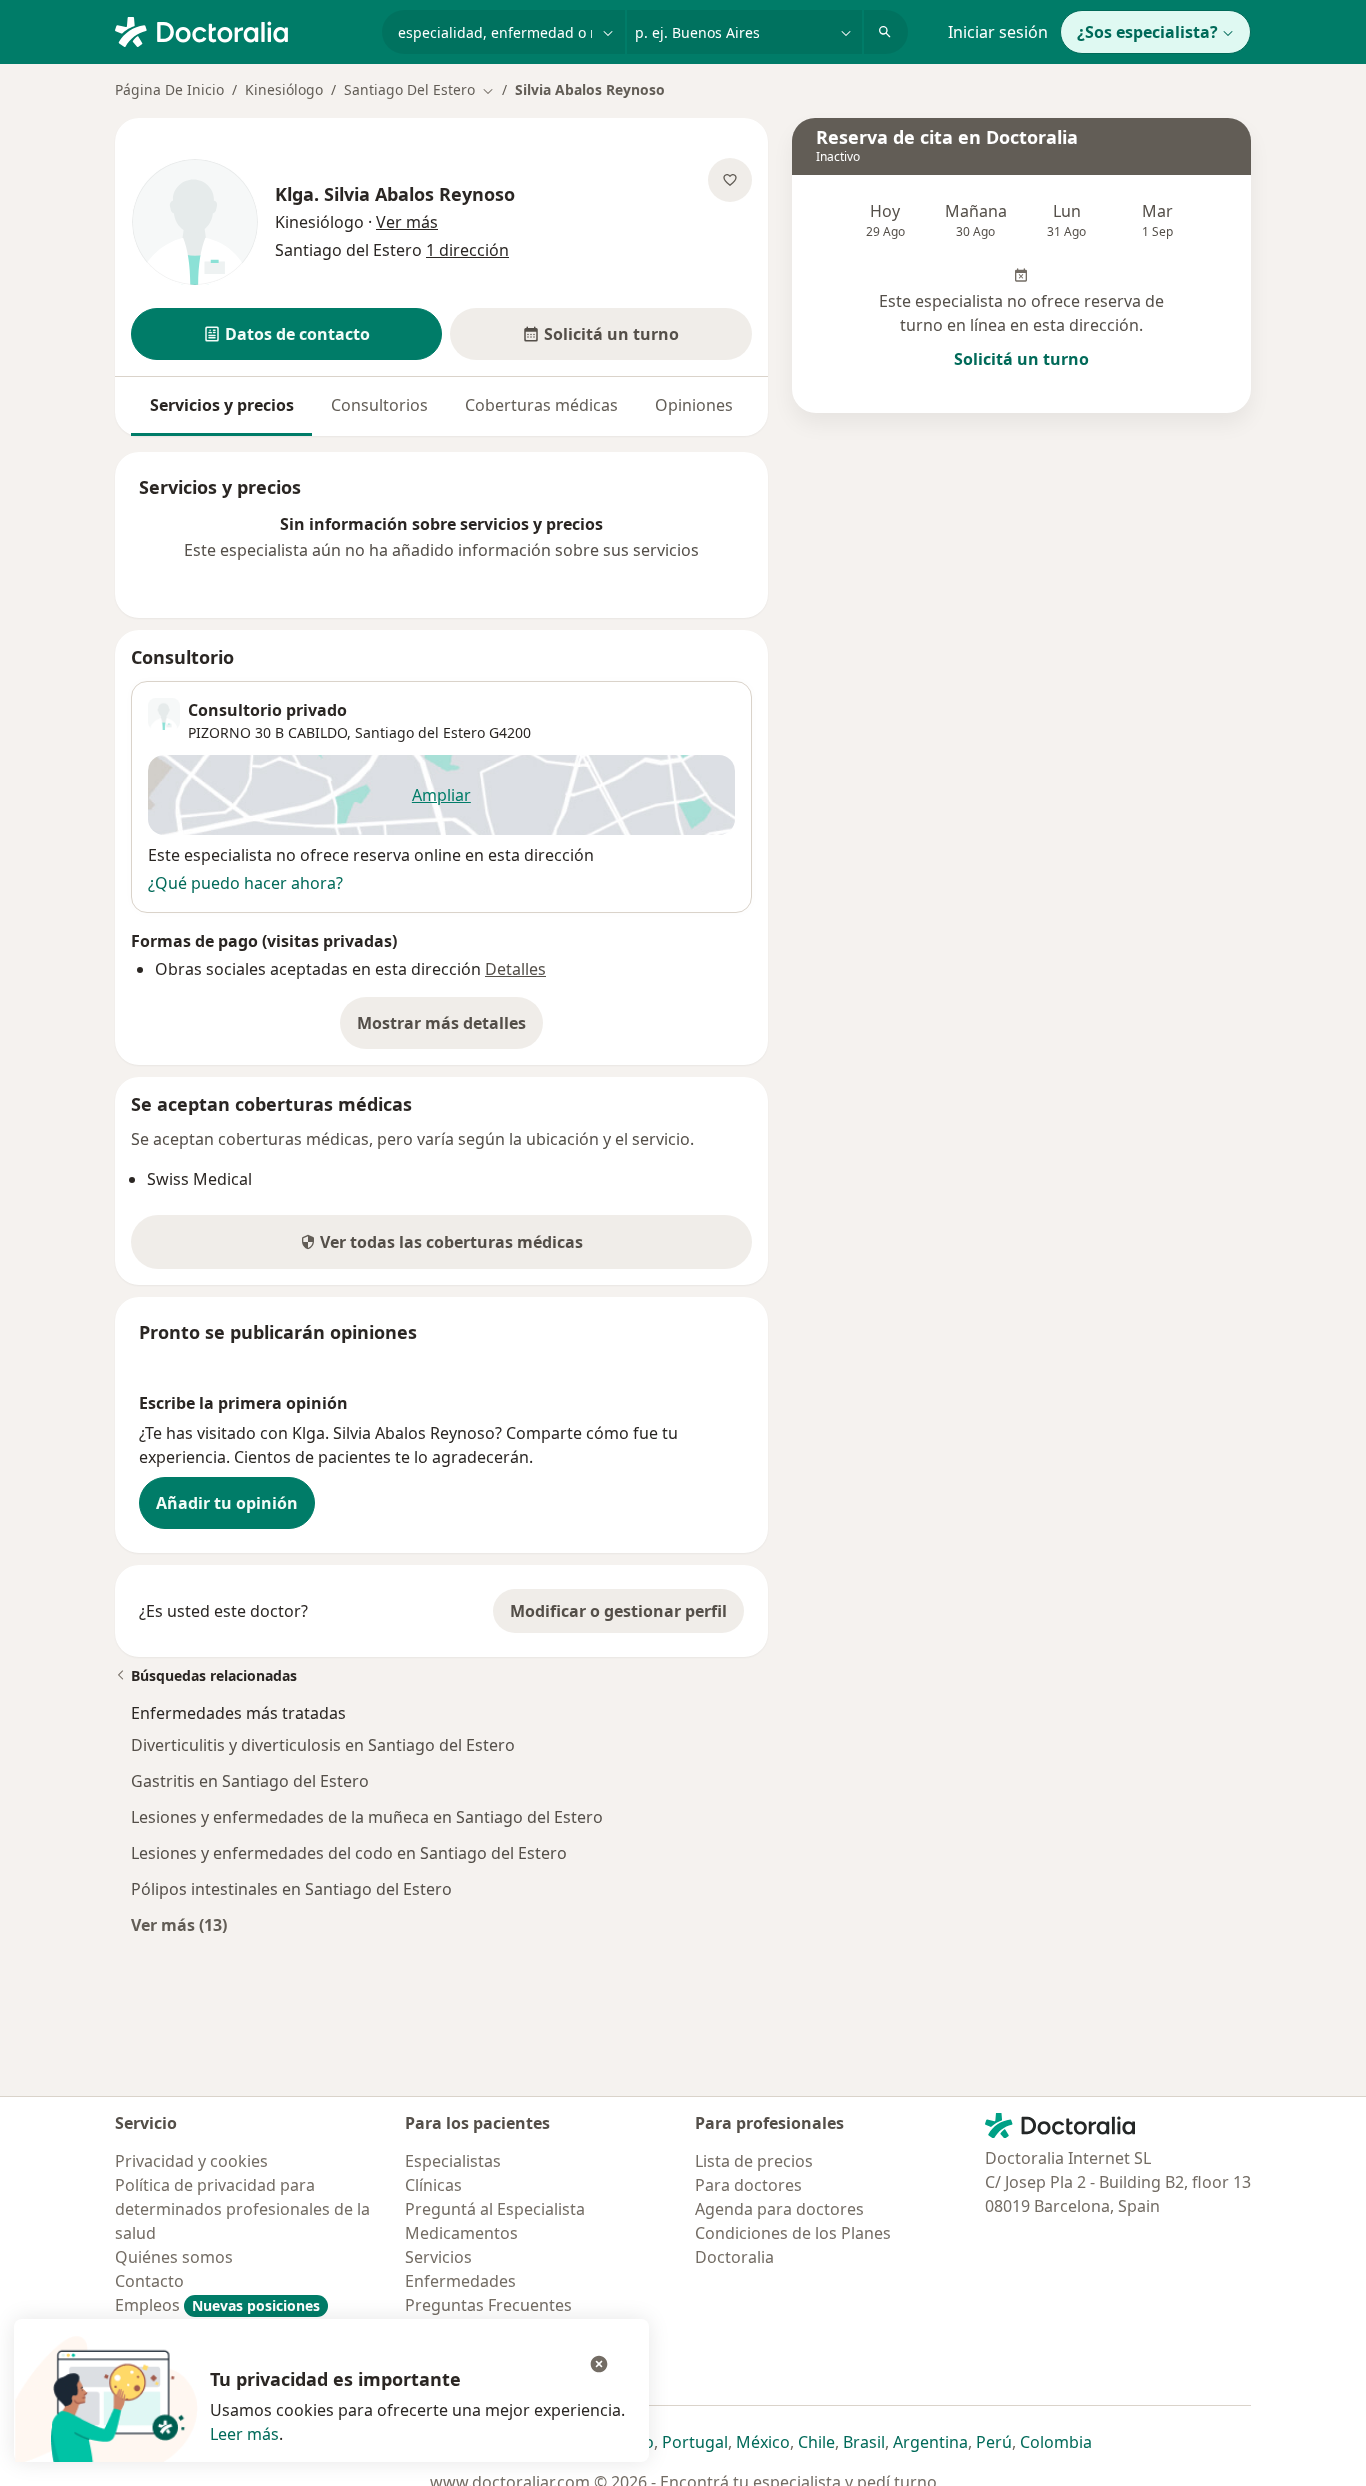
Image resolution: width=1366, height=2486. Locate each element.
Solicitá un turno (1021, 359)
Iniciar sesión (998, 32)
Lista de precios (754, 2161)
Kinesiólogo (284, 89)
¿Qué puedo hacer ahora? (245, 883)
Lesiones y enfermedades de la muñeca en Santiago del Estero (367, 1817)
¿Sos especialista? (1147, 32)
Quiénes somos (174, 2257)
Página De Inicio (169, 89)
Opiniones (694, 405)
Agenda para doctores (779, 2209)
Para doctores (748, 2185)
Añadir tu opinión (227, 1503)
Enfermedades (460, 2281)
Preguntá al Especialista (495, 2209)
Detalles (515, 969)
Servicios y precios (222, 405)
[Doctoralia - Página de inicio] (240, 30)
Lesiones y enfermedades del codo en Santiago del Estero (349, 1853)
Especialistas (453, 2161)
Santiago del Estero (420, 732)
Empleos (217, 2305)
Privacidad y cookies (191, 2161)
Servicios (438, 2257)
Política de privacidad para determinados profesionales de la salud (242, 2209)
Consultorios (379, 405)
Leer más (244, 2434)
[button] (286, 334)
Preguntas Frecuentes (488, 2305)
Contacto (149, 2281)
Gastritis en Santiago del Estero (250, 1781)
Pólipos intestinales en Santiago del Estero (291, 1889)
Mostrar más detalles (450, 1029)
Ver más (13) (179, 1924)
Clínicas (433, 2185)
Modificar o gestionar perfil (618, 1611)
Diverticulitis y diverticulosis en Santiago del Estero (323, 1745)
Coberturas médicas (541, 405)
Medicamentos (461, 2233)
